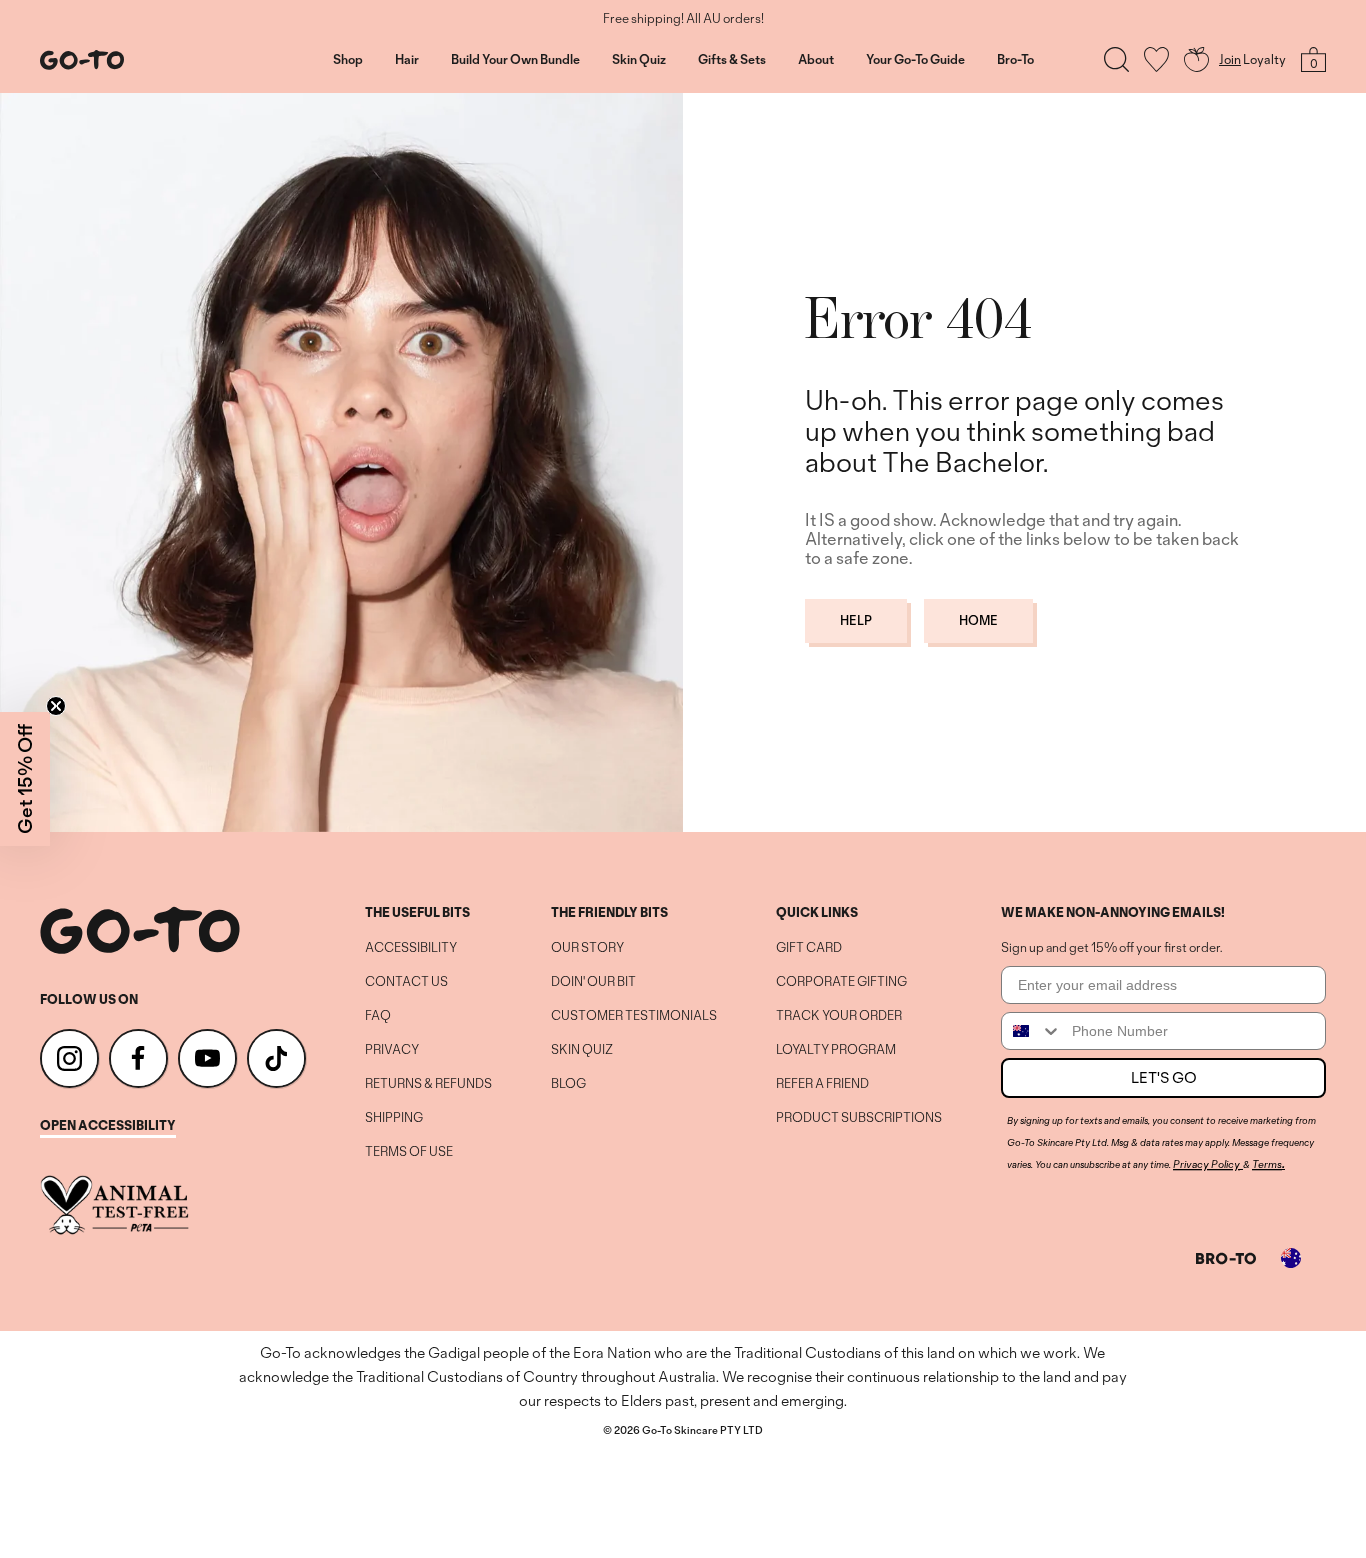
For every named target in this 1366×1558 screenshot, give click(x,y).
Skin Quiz (639, 60)
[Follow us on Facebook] (138, 1058)
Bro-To (1015, 60)
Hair (407, 60)
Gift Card (809, 948)
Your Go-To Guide (915, 60)
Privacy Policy (1206, 1164)
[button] (25, 779)
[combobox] (1032, 1031)
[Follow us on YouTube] (207, 1058)
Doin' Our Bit (593, 982)
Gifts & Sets (732, 60)
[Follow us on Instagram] (69, 1058)
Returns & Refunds (428, 1084)
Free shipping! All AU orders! (683, 19)
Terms (1267, 1164)
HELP (856, 620)
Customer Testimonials (634, 1016)
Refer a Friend (822, 1084)
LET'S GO (1164, 1077)
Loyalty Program (836, 1050)
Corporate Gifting (841, 982)
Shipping (394, 1118)
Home (978, 620)
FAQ (378, 1016)
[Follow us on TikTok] (276, 1058)
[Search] (1116, 59)
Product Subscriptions (859, 1118)
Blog (568, 1084)
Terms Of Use (409, 1152)
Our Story (587, 948)
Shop (348, 60)
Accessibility (411, 948)
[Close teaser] (56, 706)
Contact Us (406, 982)
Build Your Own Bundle (515, 60)
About (816, 60)
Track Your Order (839, 1016)
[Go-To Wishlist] (1156, 59)
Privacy (392, 1050)
